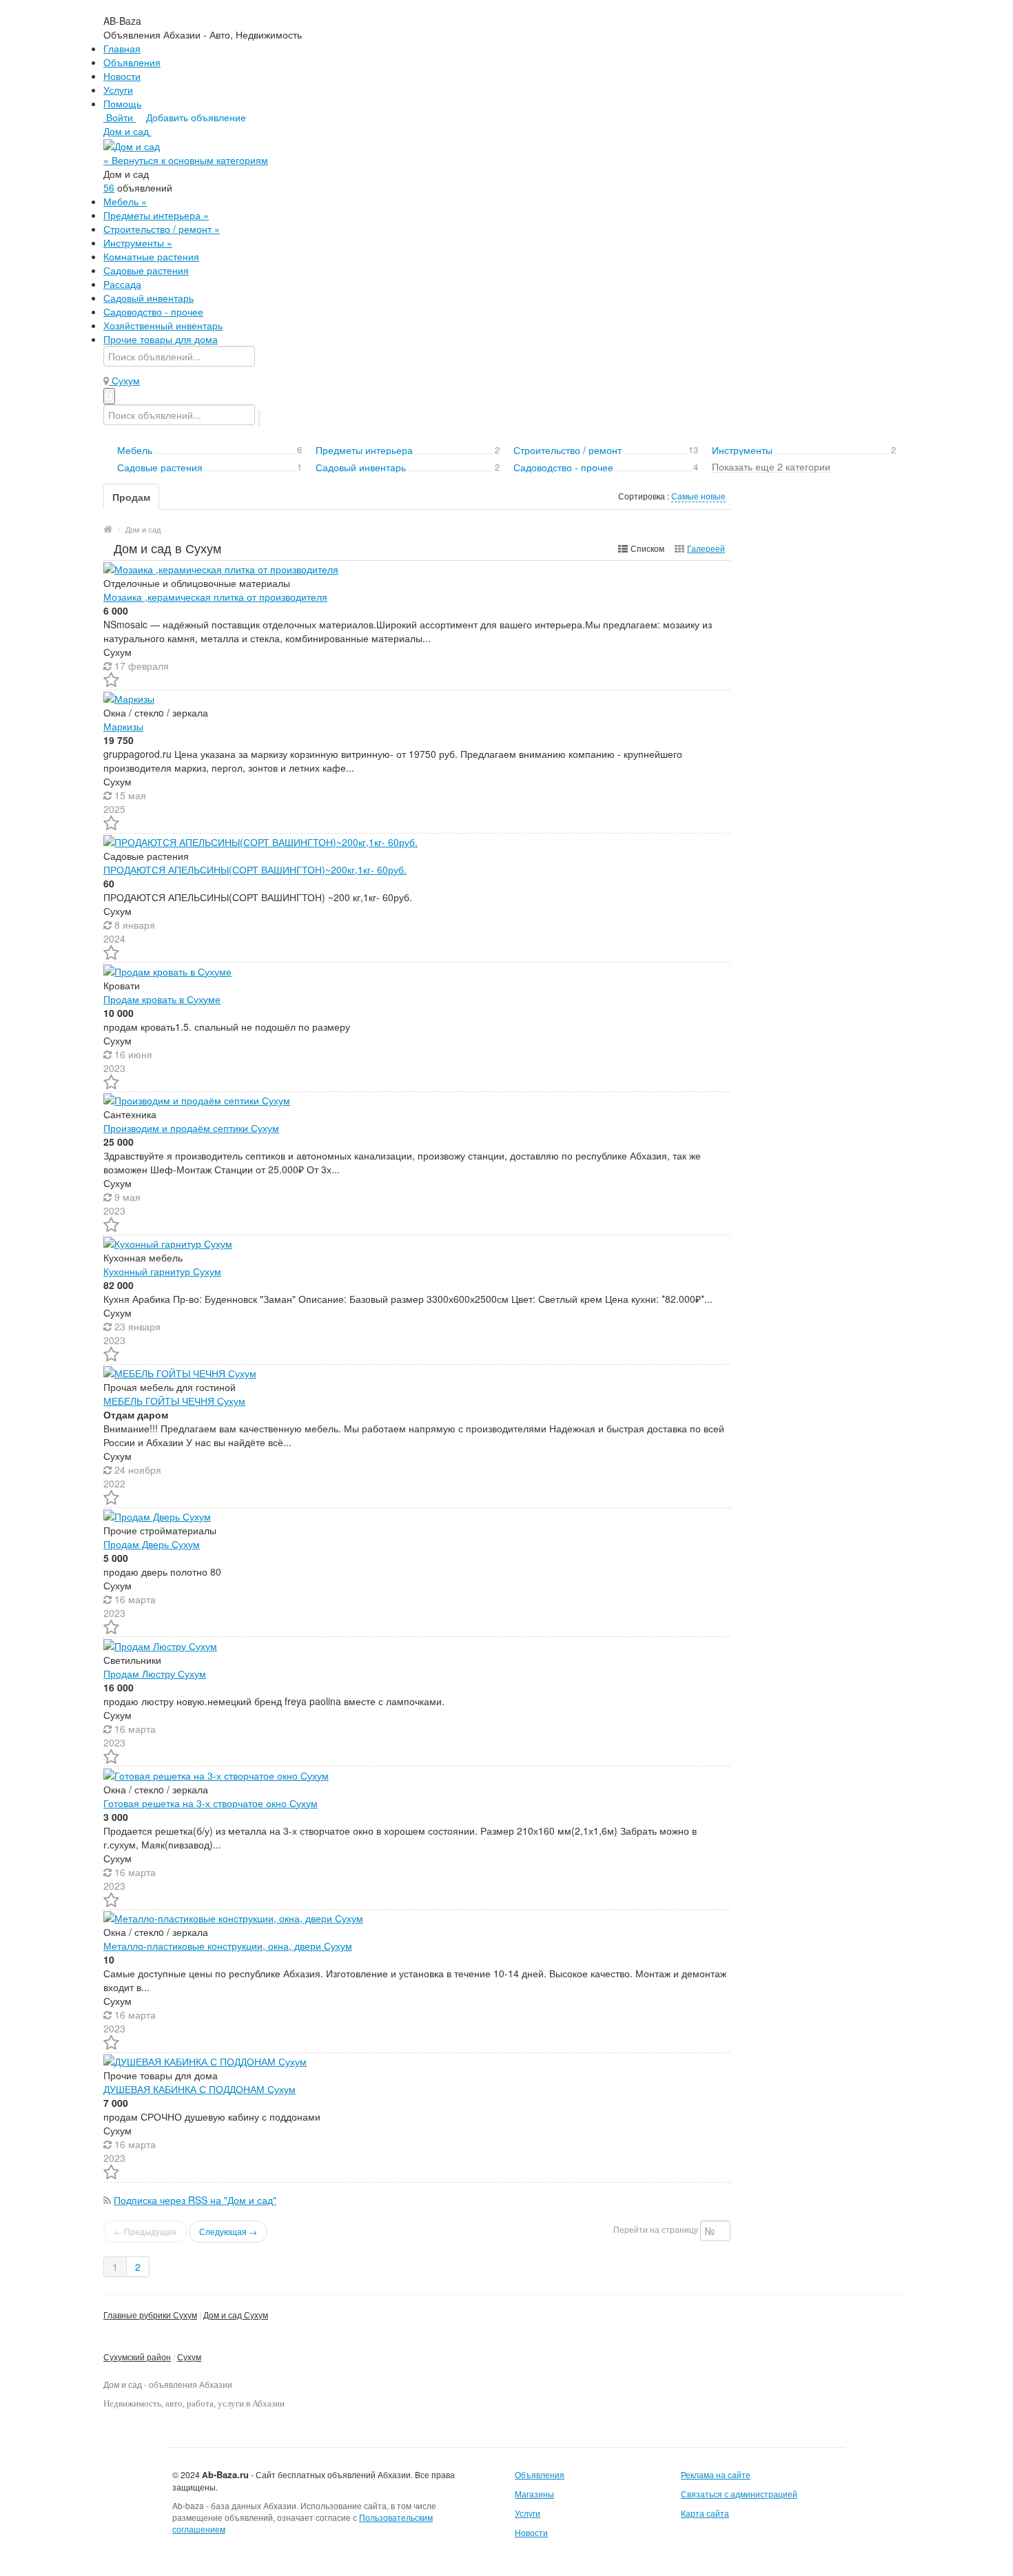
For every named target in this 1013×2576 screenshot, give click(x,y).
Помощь (122, 103)
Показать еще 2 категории (771, 466)
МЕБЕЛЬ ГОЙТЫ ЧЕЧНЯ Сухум (174, 1401)
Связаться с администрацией (739, 2494)
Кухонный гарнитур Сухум (162, 1271)
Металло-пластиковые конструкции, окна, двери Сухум (228, 1946)
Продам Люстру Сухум (155, 1673)
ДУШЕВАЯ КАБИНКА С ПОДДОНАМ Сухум (199, 2089)
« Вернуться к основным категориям (186, 160)
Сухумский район (137, 2357)
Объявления (132, 62)
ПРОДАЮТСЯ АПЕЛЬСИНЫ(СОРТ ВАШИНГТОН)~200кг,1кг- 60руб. (255, 869)
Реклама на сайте (716, 2474)
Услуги (118, 90)
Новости (122, 76)
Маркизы (123, 726)
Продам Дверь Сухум (152, 1544)
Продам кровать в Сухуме (162, 999)
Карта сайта (705, 2513)
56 (109, 187)
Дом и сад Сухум (236, 2315)
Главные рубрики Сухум (150, 2315)
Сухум (189, 2357)
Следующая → (228, 2231)
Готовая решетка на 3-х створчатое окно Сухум (211, 1803)
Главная (122, 48)
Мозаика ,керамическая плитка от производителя (215, 597)
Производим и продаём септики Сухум (191, 1128)
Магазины (534, 2494)
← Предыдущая (145, 2231)
